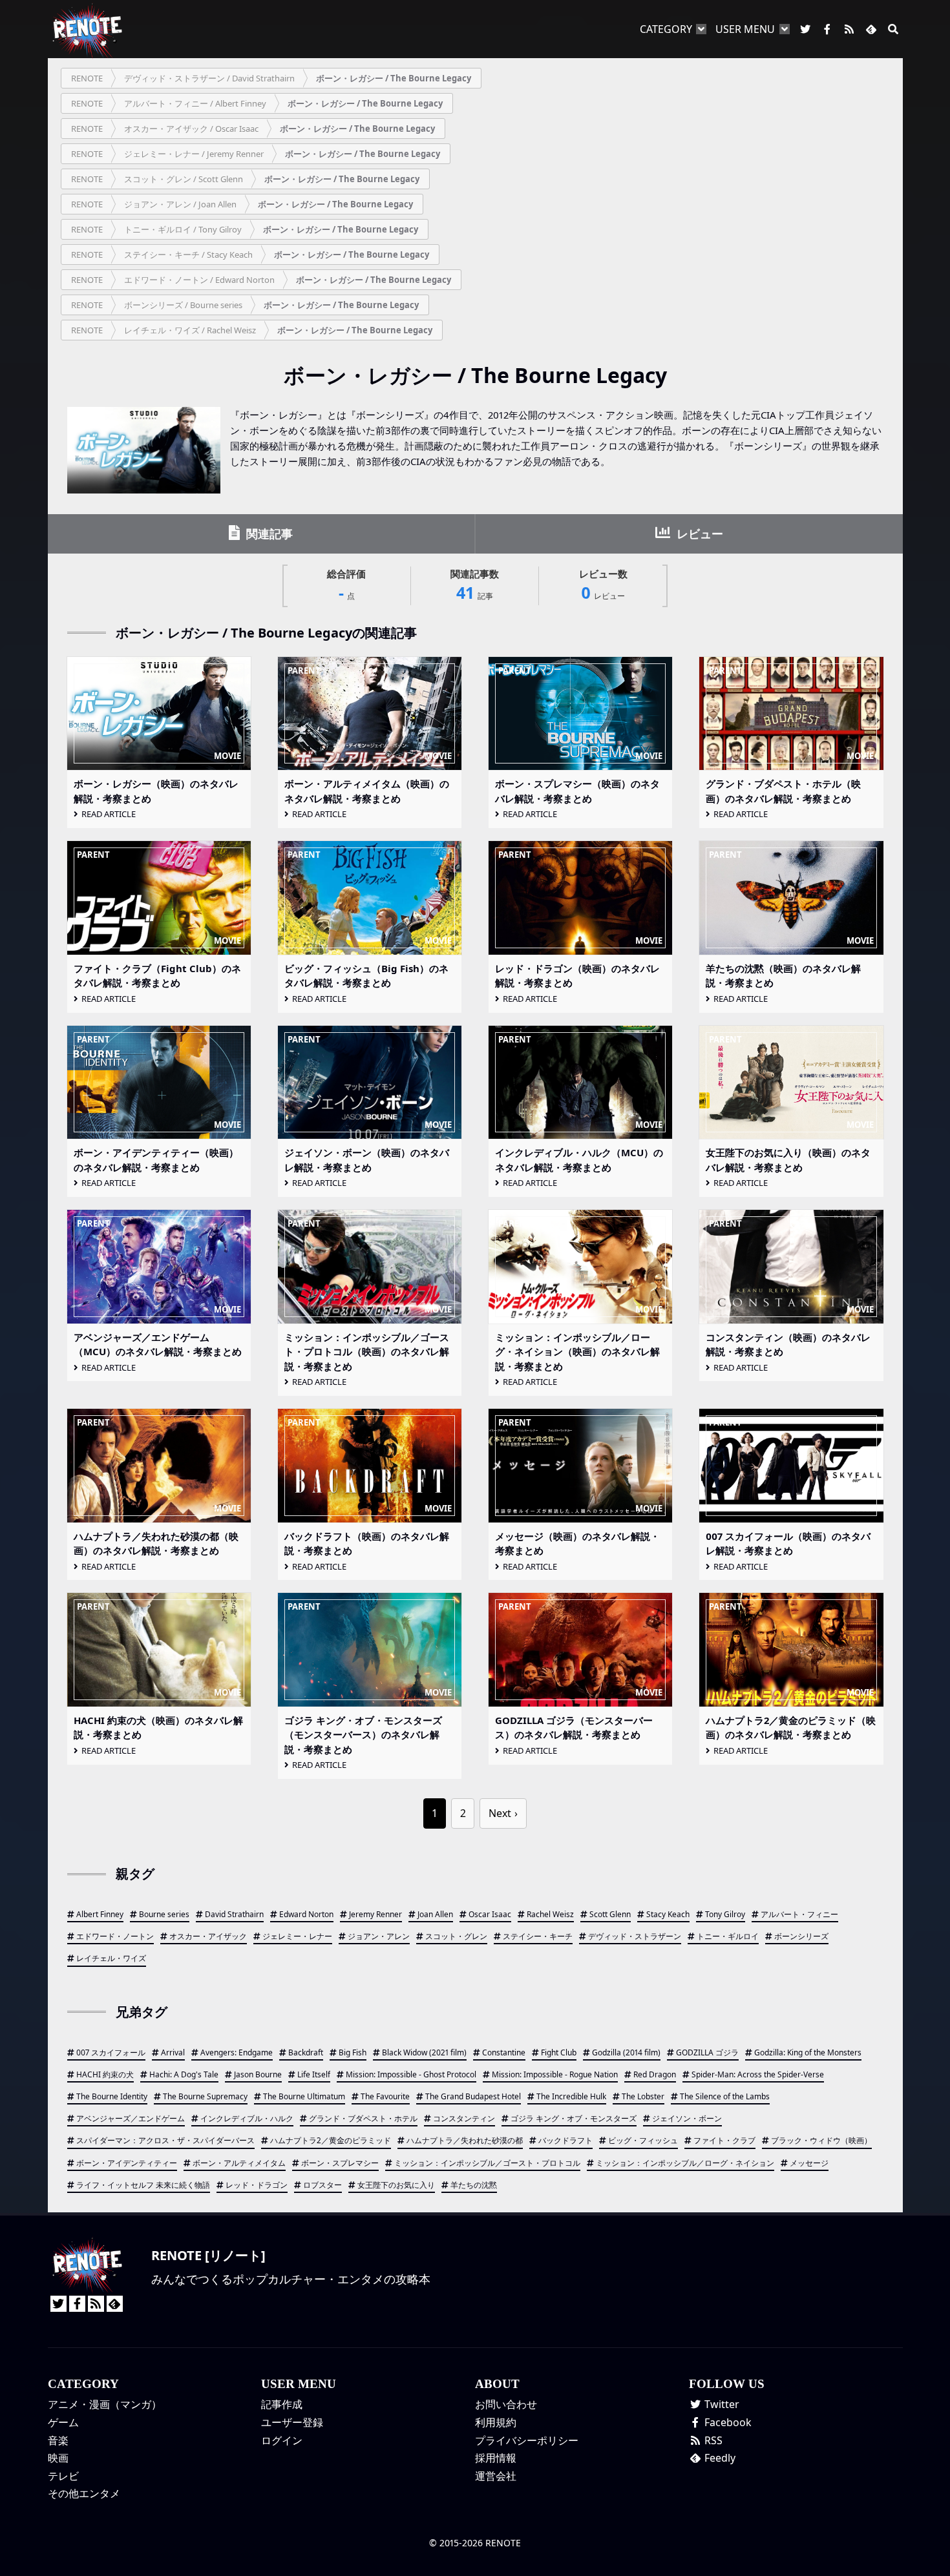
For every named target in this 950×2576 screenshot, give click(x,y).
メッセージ (809, 2163)
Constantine (504, 2052)
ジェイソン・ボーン (687, 2118)
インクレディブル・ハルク (247, 2118)
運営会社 (496, 2476)
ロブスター (322, 2185)
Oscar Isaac (490, 1914)
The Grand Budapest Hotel (473, 2096)
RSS (712, 2440)
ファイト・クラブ (724, 2140)
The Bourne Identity (112, 2096)
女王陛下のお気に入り (396, 2185)
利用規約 (496, 2422)
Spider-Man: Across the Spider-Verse (758, 2074)
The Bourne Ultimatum (304, 2096)
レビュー (698, 534)
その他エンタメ (84, 2493)
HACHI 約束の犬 (105, 2074)
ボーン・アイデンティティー (127, 2163)
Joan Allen (435, 1914)
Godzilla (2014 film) (626, 2052)
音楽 (58, 2440)
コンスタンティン (464, 2118)
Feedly (719, 2458)
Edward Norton (306, 1914)
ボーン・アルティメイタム (239, 2163)
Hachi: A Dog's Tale (184, 2074)
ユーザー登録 (292, 2422)
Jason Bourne (258, 2074)
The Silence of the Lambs (725, 2096)
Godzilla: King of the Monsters (808, 2052)
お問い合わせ (506, 2404)
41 (475, 586)
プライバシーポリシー (527, 2440)
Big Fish (353, 2052)
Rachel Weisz (550, 1914)
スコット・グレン (456, 1936)
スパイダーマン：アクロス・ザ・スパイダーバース (165, 2140)
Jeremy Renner (375, 1914)
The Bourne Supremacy (205, 2096)
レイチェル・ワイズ (111, 1958)
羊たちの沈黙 (474, 2185)
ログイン (282, 2440)
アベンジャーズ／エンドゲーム (131, 2118)
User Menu (745, 29)
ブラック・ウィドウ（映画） (821, 2140)
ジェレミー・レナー (297, 1936)
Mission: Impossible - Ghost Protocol (411, 2074)
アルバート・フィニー (799, 1914)
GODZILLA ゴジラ (707, 2052)
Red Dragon (655, 2074)
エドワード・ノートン (115, 1936)
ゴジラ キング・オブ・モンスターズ (574, 2118)
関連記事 (268, 534)
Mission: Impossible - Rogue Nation (555, 2074)
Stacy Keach (668, 1914)
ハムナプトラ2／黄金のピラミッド (331, 2140)
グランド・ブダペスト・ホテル (363, 2118)
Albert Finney (100, 1914)
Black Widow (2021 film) (424, 2052)
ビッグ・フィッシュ (643, 2140)
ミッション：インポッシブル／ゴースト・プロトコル (487, 2163)
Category (666, 29)
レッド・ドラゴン (257, 2185)
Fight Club (559, 2052)
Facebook (727, 2422)
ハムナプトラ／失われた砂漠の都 (465, 2140)
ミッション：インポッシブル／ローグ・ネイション (685, 2163)
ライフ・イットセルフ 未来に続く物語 (143, 2185)
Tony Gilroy (725, 1914)
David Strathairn (234, 1914)
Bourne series (164, 1914)
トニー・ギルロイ (728, 1936)
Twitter (721, 2404)
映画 (58, 2458)
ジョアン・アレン (379, 1936)
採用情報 (496, 2458)
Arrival (173, 2052)
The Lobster (643, 2096)
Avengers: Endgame (237, 2052)
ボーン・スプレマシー (340, 2163)
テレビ (63, 2476)
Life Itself (314, 2074)
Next (500, 1813)
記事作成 (282, 2404)
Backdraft (306, 2052)
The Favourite (385, 2096)
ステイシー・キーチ (538, 1936)
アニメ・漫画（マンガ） (105, 2404)
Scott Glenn (610, 1914)
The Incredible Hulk (571, 2096)
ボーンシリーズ (801, 1936)
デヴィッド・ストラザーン (635, 1936)
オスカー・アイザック (208, 1936)
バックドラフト (565, 2140)
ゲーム (63, 2422)
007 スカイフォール (111, 2052)
